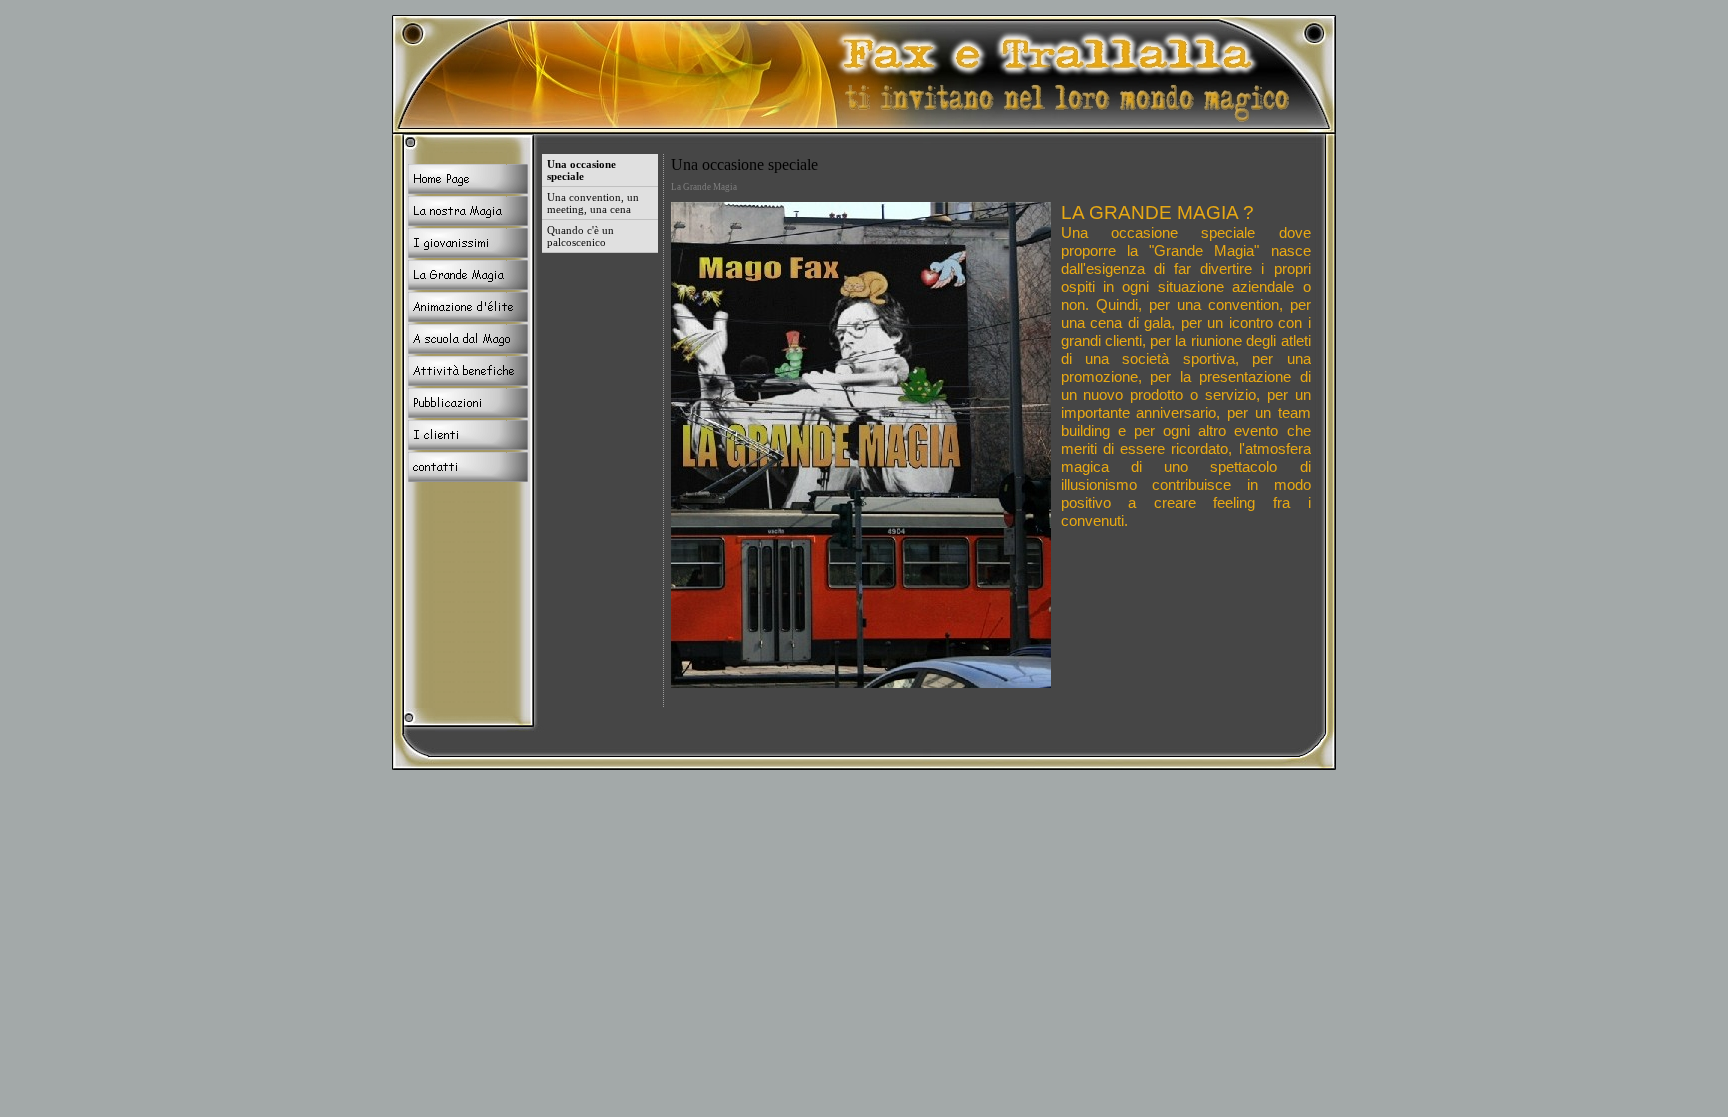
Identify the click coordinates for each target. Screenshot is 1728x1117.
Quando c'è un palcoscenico (580, 236)
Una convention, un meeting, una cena (593, 203)
